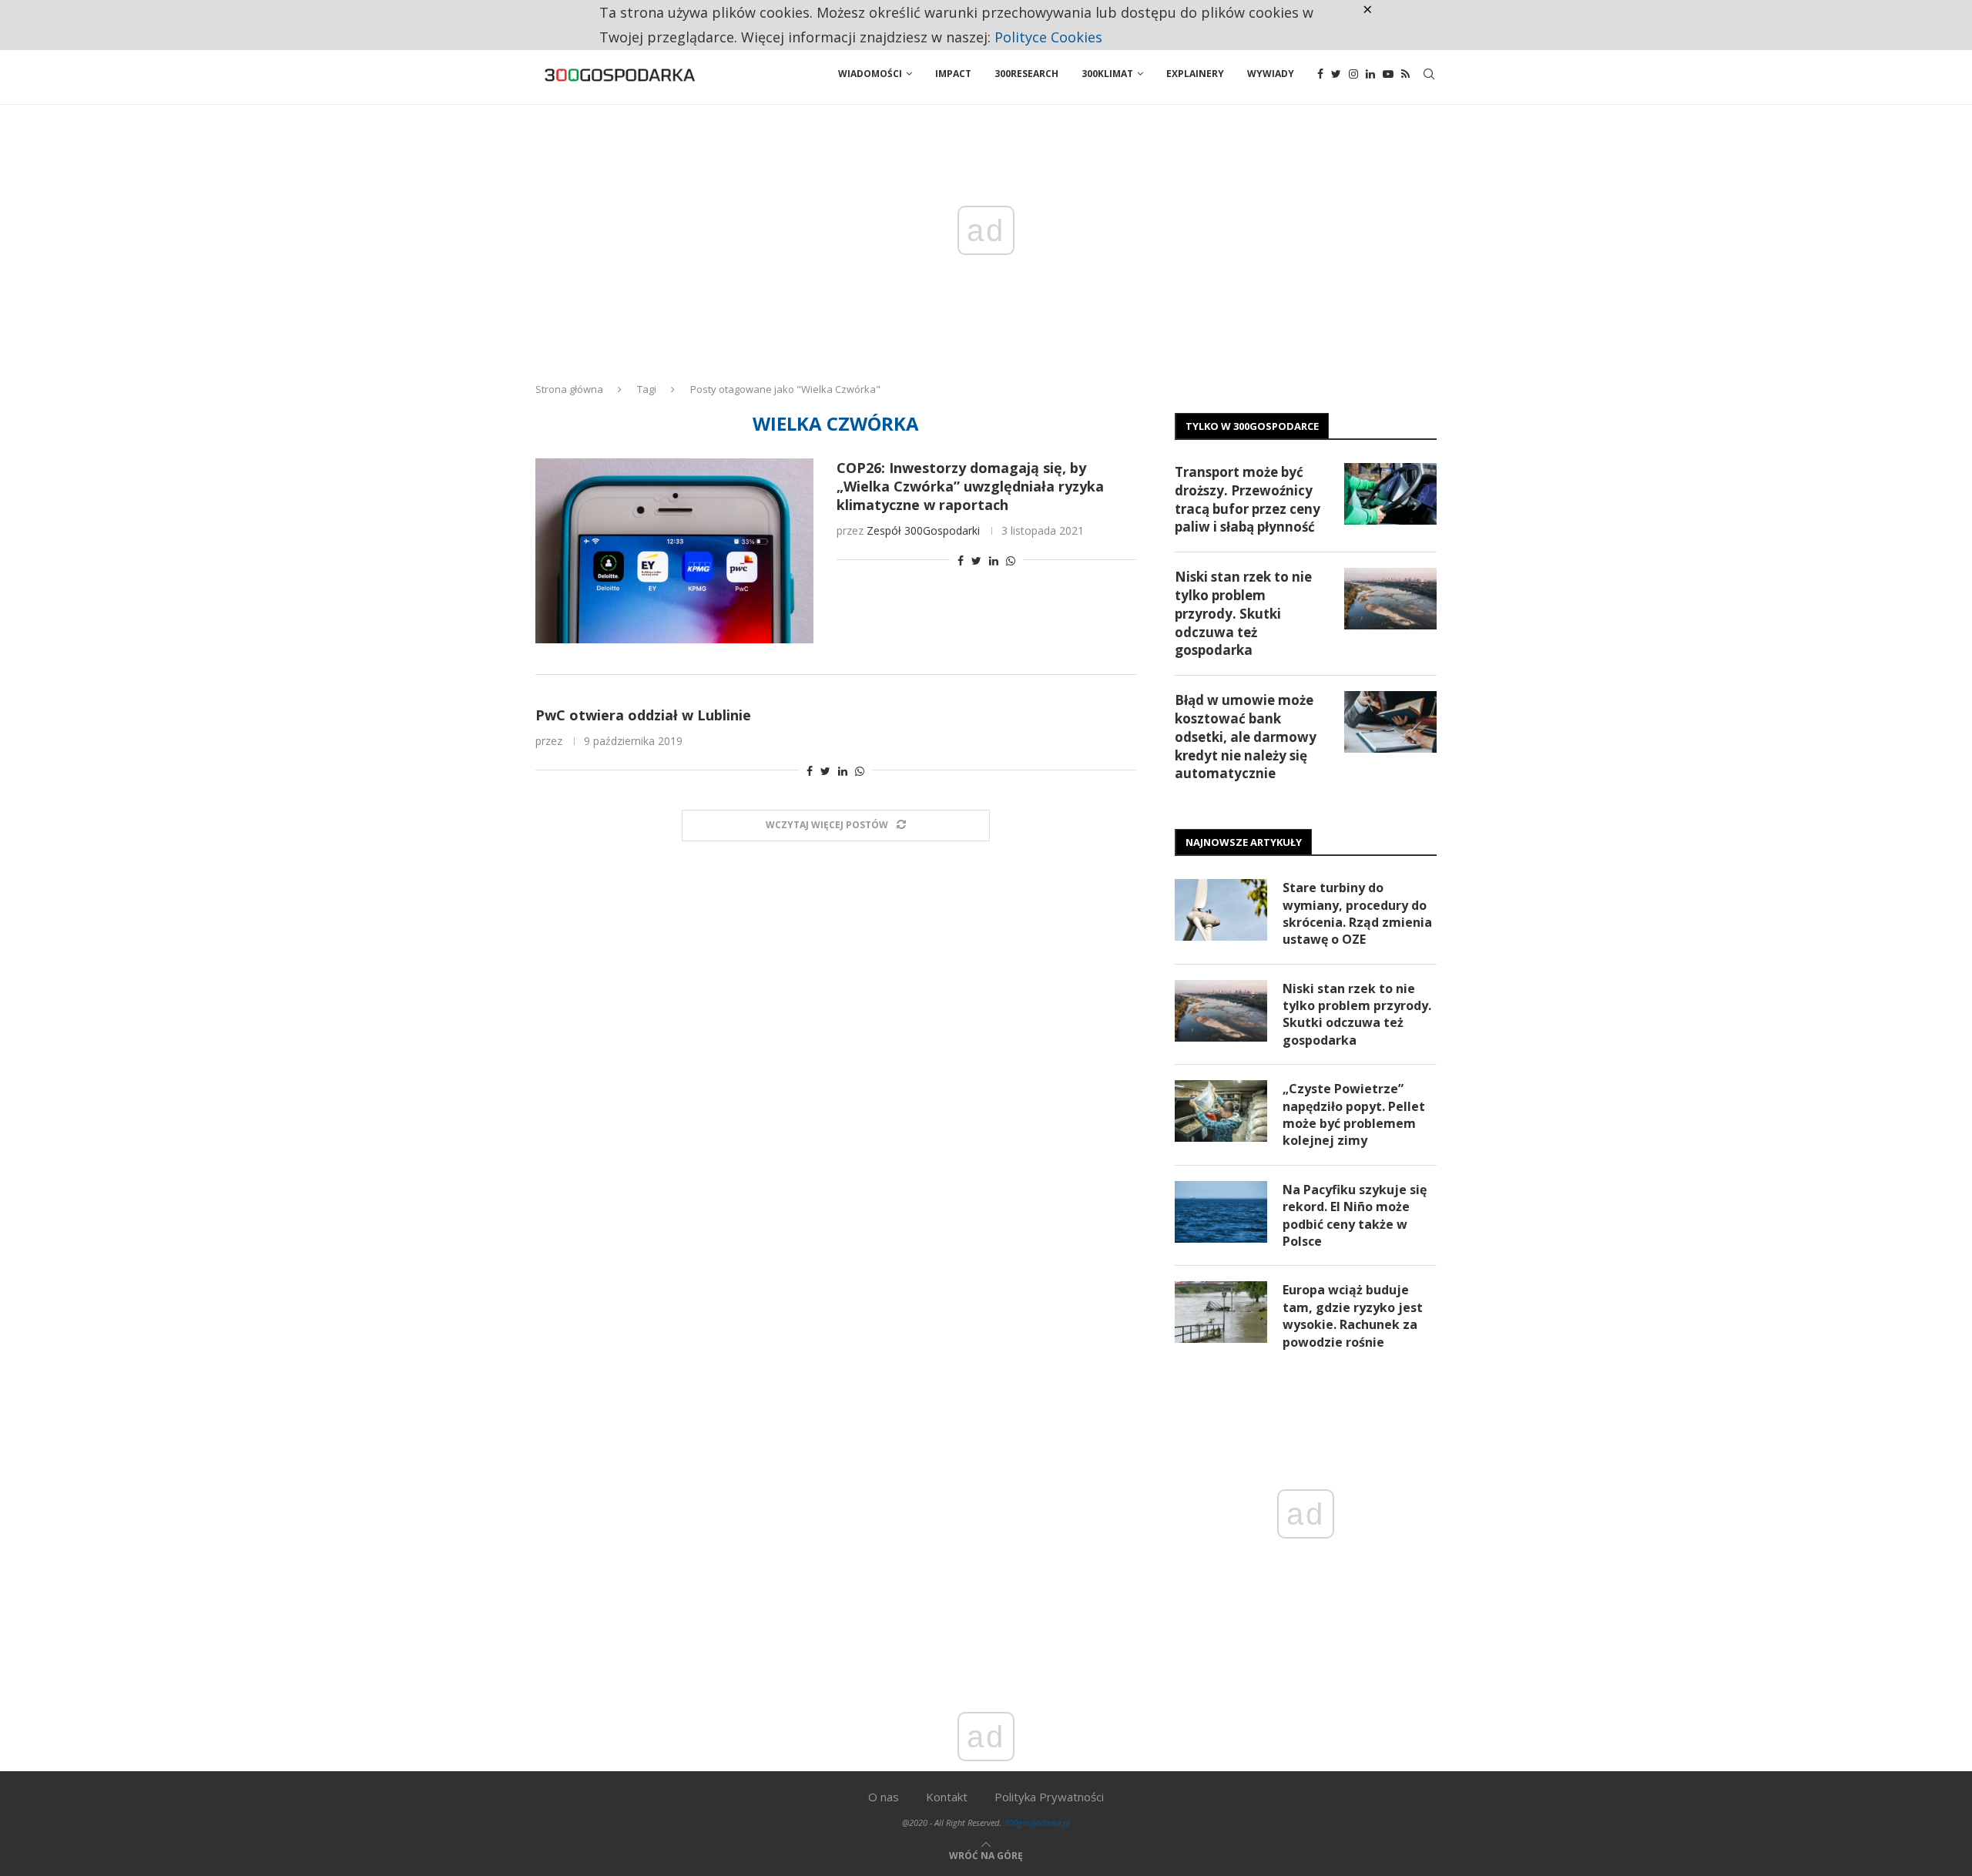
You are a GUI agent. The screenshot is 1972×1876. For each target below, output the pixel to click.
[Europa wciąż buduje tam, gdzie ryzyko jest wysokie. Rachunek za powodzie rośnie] (1221, 1312)
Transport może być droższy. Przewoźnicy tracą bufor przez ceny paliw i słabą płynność (1248, 499)
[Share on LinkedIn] (994, 560)
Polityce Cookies (1048, 37)
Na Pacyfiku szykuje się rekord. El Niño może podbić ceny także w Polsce (1355, 1215)
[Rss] (1405, 74)
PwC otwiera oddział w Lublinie (643, 715)
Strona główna (569, 389)
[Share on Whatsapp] (1011, 560)
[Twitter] (1336, 74)
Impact (953, 74)
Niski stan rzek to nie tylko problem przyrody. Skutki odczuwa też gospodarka (1243, 613)
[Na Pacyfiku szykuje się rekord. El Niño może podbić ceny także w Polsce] (1221, 1212)
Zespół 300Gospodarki (923, 530)
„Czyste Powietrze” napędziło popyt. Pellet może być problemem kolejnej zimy (1354, 1114)
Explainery (1195, 74)
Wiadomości (870, 74)
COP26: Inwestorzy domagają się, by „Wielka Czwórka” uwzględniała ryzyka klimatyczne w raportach (970, 486)
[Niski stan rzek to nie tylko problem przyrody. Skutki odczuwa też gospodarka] (1390, 599)
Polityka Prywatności (1049, 1797)
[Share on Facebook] (961, 560)
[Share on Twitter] (976, 560)
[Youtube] (1388, 74)
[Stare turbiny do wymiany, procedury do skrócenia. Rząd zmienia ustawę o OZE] (1221, 910)
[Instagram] (1353, 74)
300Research (1026, 74)
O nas (884, 1797)
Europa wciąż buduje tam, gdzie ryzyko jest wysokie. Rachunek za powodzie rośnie (1353, 1316)
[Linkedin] (1370, 74)
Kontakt (947, 1797)
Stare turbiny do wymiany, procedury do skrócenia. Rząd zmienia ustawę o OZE (1357, 913)
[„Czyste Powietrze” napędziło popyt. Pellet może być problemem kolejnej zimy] (1221, 1111)
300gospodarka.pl (1037, 1822)
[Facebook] (1320, 74)
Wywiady (1271, 74)
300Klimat (1107, 74)
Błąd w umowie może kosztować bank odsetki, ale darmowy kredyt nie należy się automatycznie (1246, 737)
